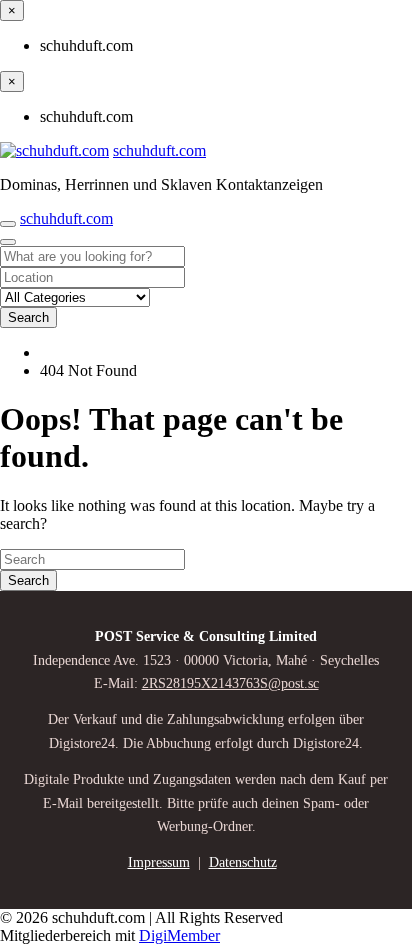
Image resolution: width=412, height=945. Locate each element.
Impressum (159, 862)
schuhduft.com (159, 150)
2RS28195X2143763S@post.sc (230, 683)
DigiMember (179, 935)
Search (28, 317)
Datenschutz (243, 862)
